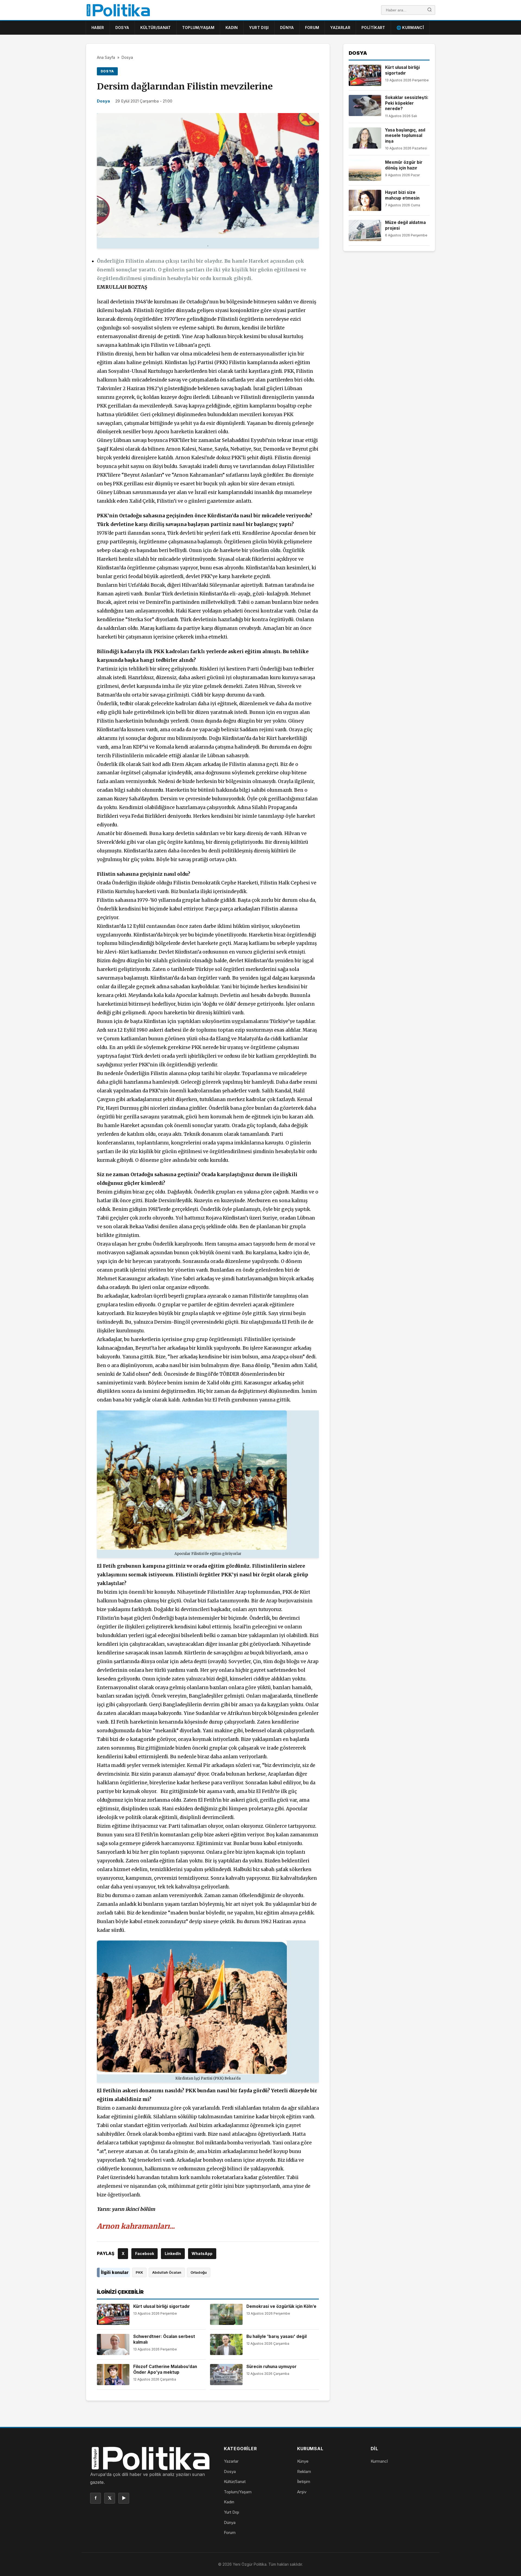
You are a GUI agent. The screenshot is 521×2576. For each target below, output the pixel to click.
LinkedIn (173, 2253)
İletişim (304, 2482)
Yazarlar (340, 28)
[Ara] (430, 10)
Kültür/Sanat (156, 28)
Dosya (122, 28)
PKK (139, 2272)
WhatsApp (202, 2253)
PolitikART (373, 28)
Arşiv (302, 2492)
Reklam (304, 2471)
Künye (303, 2461)
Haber (98, 28)
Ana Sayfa (106, 57)
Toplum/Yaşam (198, 28)
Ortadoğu (199, 2272)
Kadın (232, 28)
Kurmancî (379, 2461)
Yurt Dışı (259, 28)
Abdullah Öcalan (167, 2272)
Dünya (287, 28)
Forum (312, 28)
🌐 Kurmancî (410, 28)
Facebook (145, 2253)
